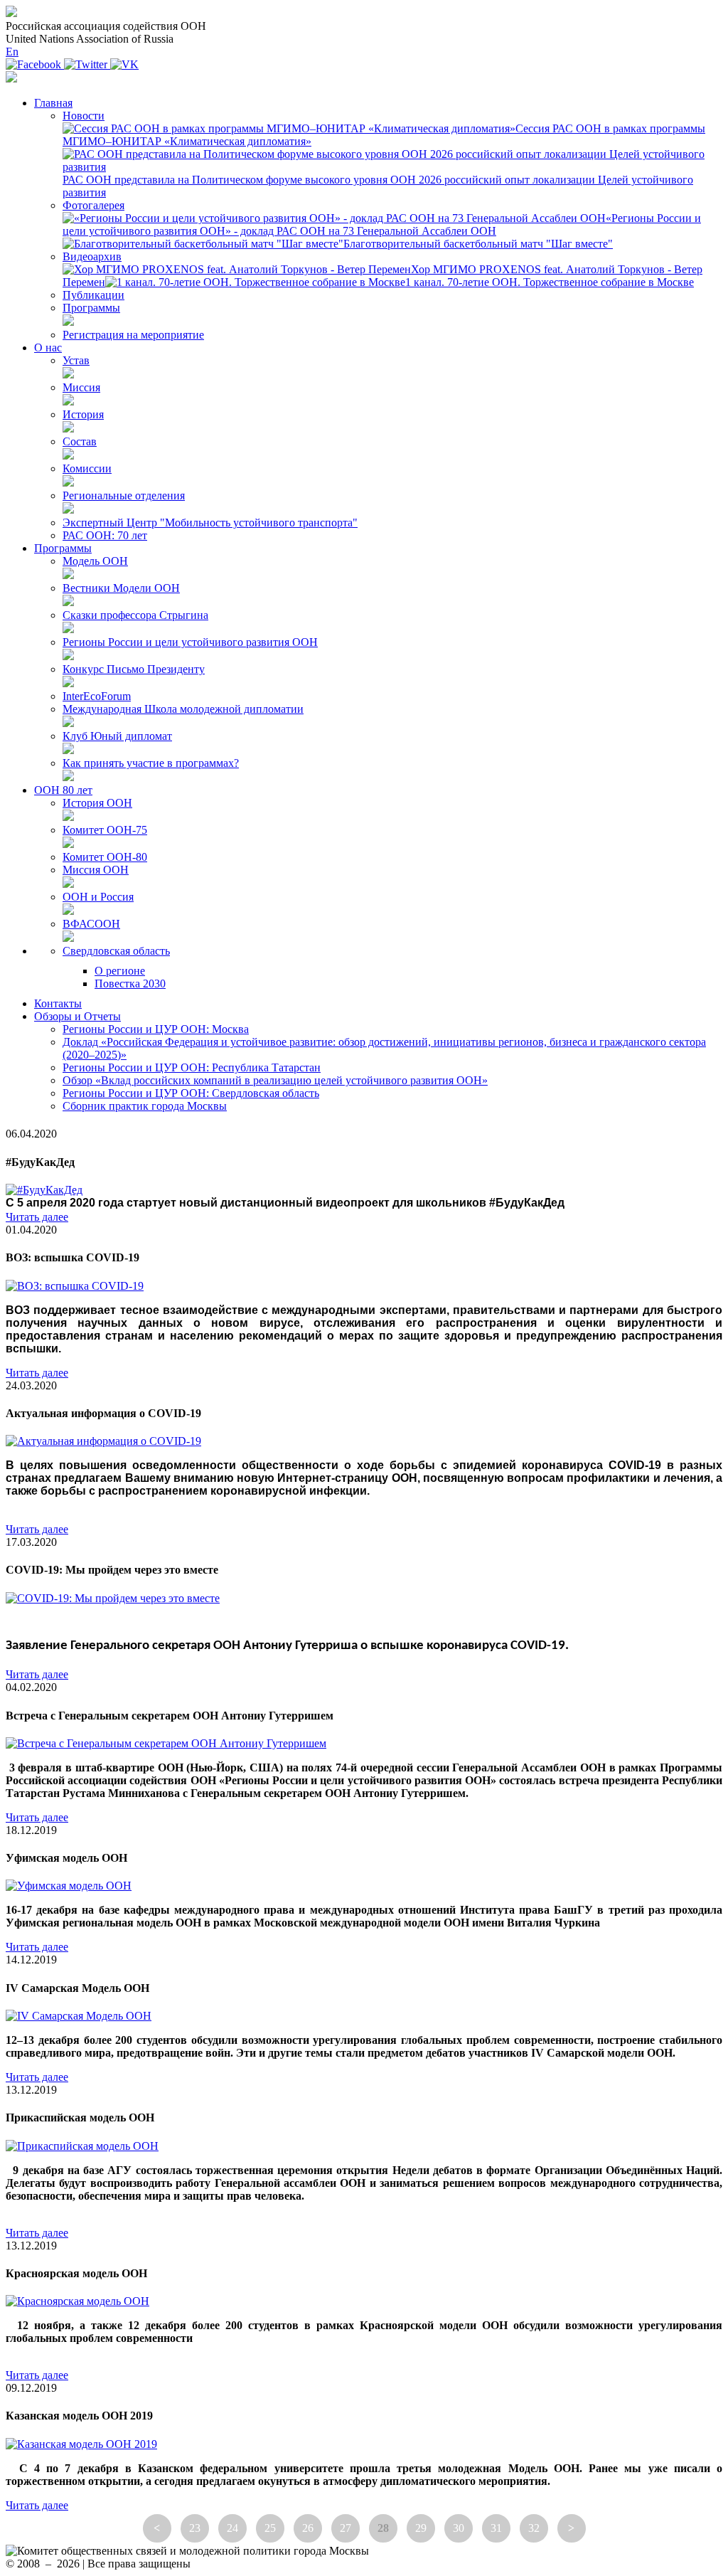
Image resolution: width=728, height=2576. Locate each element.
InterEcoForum (97, 696)
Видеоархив (92, 256)
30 (459, 2528)
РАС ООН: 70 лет (105, 535)
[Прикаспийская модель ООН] (82, 2146)
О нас (48, 348)
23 (195, 2528)
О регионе (120, 971)
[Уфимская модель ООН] (69, 1886)
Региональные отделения (124, 495)
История (83, 414)
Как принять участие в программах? (151, 763)
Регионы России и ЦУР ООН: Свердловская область (191, 1093)
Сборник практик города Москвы (145, 1106)
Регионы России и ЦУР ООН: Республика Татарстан (192, 1067)
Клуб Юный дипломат (117, 736)
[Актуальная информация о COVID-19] (103, 1441)
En (12, 52)
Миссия (81, 387)
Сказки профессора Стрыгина (135, 615)
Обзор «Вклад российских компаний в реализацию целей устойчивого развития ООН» (275, 1080)
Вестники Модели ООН (121, 588)
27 (346, 2528)
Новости (84, 116)
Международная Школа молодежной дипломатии (183, 709)
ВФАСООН (91, 924)
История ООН (97, 803)
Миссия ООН (96, 870)
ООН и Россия (98, 897)
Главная (53, 103)
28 (383, 2528)
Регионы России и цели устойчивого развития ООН (190, 642)
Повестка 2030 (130, 984)
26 (308, 2528)
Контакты (58, 1003)
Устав (76, 360)
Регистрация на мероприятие (133, 335)
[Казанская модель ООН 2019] (81, 2444)
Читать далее (37, 1217)
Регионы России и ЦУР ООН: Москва (156, 1029)
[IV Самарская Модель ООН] (79, 2016)
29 (421, 2528)
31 (496, 2528)
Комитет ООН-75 (105, 830)
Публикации (93, 295)
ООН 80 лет (63, 790)
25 (270, 2528)
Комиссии (87, 468)
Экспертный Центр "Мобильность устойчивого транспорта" (210, 523)
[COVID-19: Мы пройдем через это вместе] (113, 1598)
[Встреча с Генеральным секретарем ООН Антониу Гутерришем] (166, 1743)
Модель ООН (95, 561)
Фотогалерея (93, 205)
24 (232, 2528)
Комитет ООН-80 (105, 857)
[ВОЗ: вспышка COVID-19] (75, 1286)
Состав (80, 441)
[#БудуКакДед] (44, 1190)
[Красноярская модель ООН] (77, 2301)
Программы (91, 308)
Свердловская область (116, 951)
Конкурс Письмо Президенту (134, 669)
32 (534, 2528)
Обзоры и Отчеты (77, 1016)
